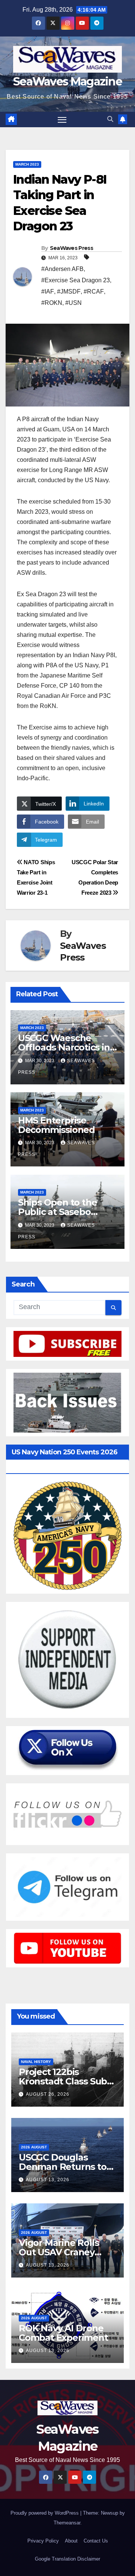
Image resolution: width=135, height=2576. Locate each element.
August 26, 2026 (48, 2094)
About (71, 2541)
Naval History (36, 2062)
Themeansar (67, 2523)
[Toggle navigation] (62, 120)
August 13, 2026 (48, 2180)
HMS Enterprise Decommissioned (56, 1125)
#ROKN (52, 303)
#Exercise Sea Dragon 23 (76, 280)
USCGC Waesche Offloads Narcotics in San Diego (64, 1047)
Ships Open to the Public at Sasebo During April (58, 1212)
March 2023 (27, 164)
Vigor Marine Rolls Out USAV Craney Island (59, 2252)
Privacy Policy (43, 2541)
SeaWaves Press (71, 248)
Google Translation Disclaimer (67, 2559)
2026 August (34, 2147)
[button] (110, 119)
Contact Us (96, 2541)
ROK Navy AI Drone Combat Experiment (63, 2333)
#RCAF (94, 292)
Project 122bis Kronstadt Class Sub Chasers (63, 2081)
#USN (73, 303)
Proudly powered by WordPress (45, 2513)
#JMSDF (69, 292)
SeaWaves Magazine (67, 81)
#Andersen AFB (62, 269)
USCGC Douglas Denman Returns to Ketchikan (63, 2167)
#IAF (48, 292)
